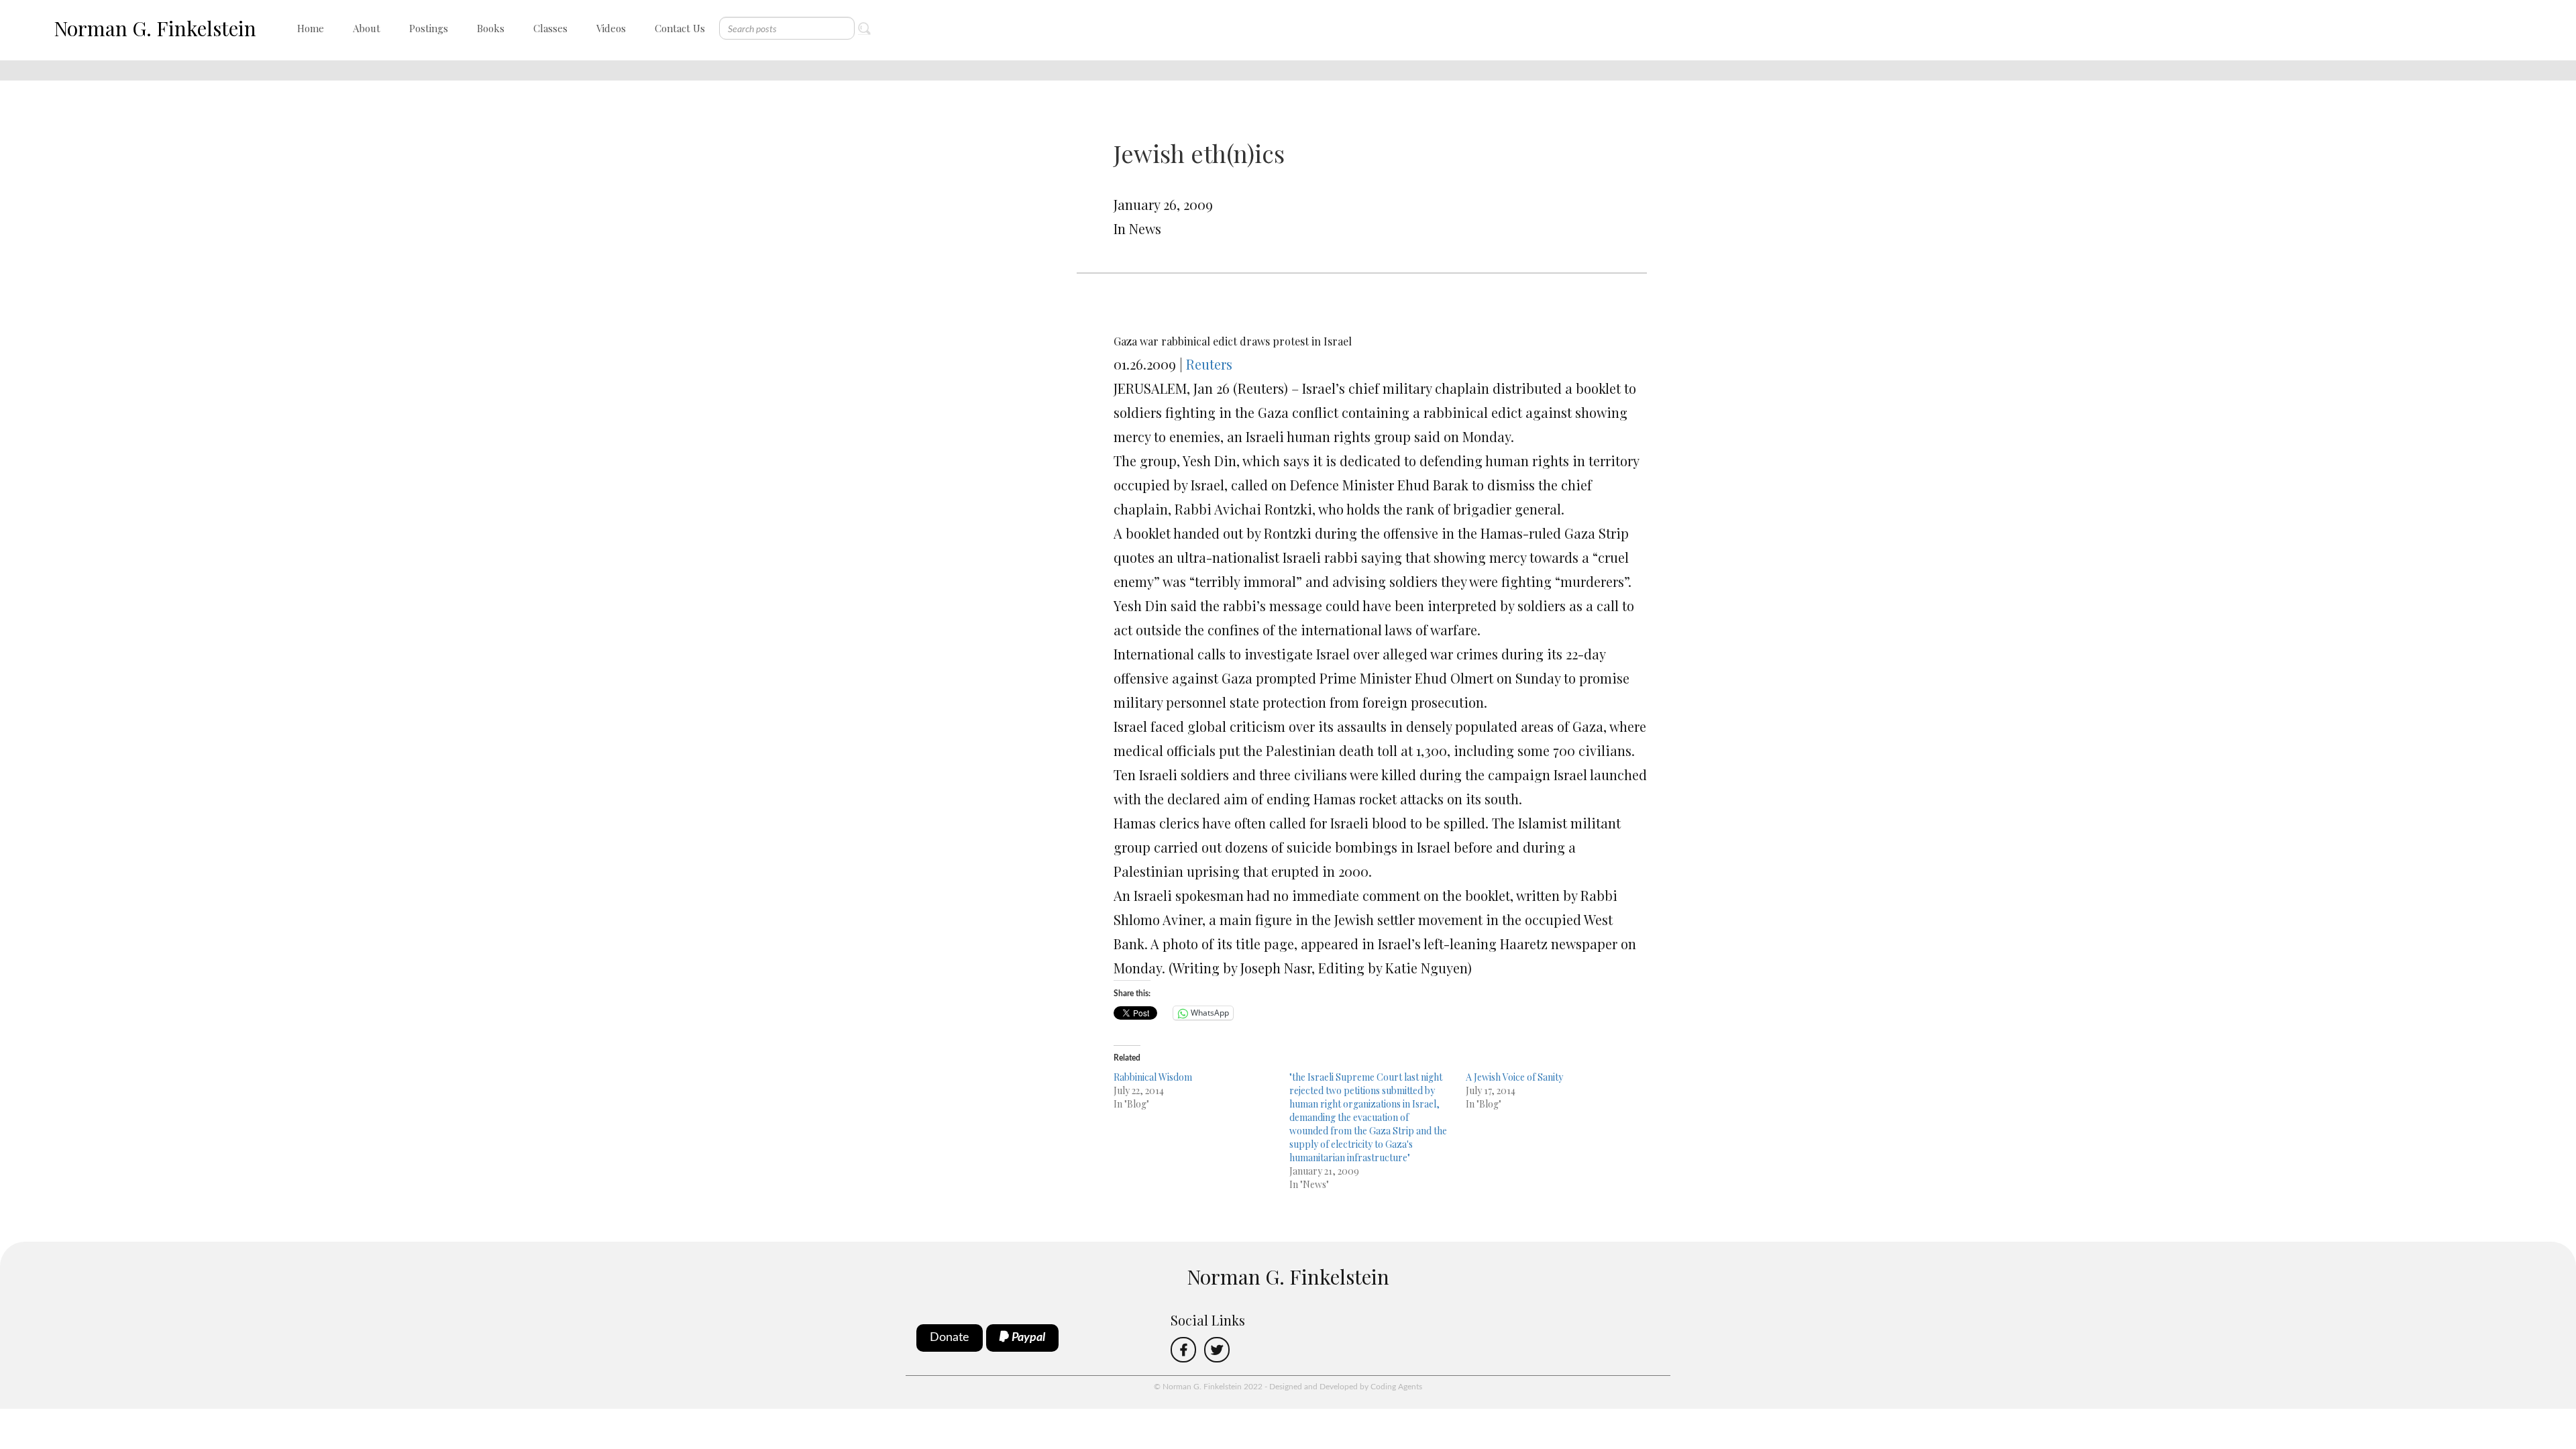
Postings (429, 28)
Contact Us (680, 28)
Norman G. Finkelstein (155, 28)
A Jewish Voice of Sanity (1514, 1077)
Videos (611, 28)
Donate (950, 1338)
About (367, 28)
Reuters (1209, 364)
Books (491, 28)
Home (311, 28)
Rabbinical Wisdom (1153, 1077)
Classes (550, 28)
